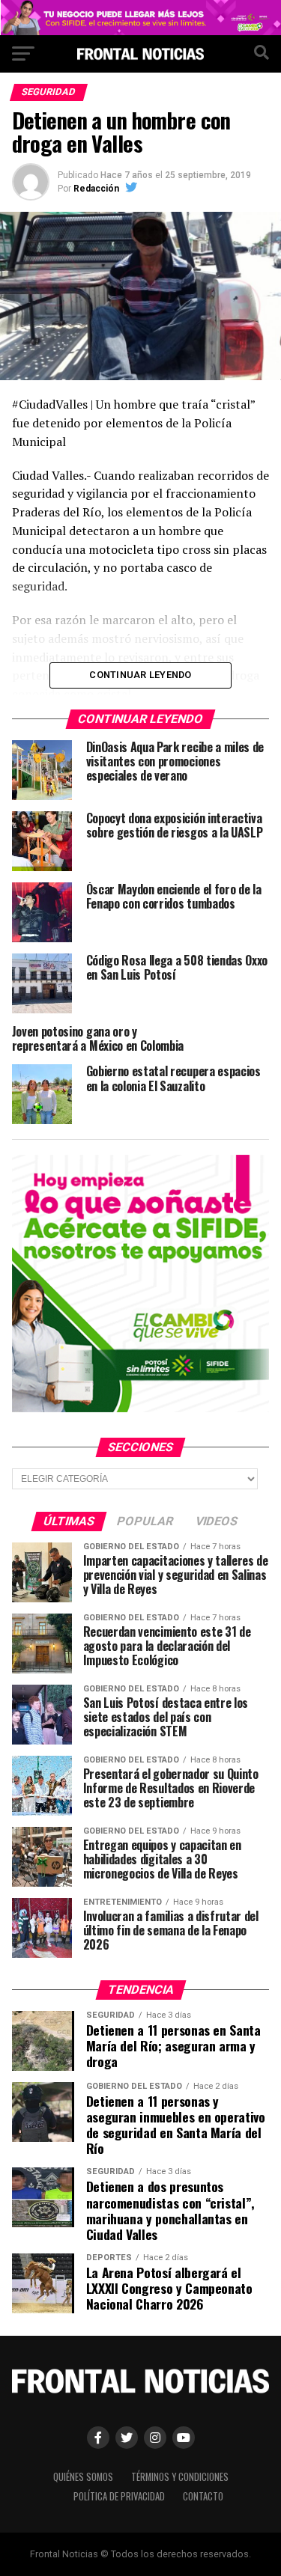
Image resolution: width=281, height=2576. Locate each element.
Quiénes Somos (83, 2477)
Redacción (96, 189)
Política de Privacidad (119, 2496)
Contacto (203, 2496)
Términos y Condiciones (180, 2477)
